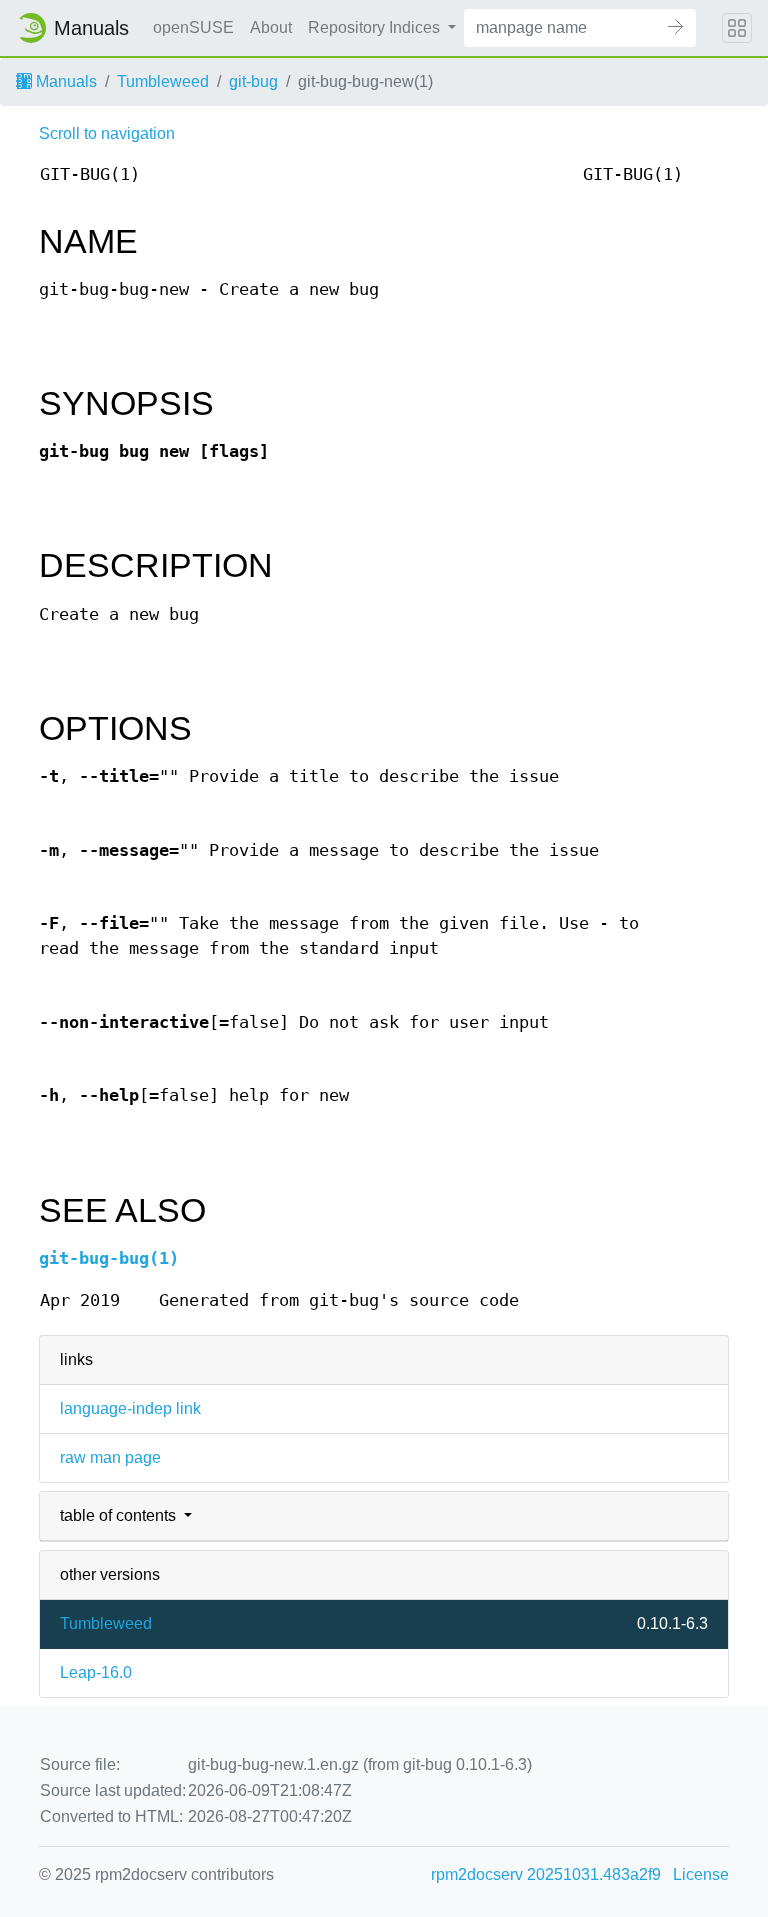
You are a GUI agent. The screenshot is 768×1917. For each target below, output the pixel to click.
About (271, 27)
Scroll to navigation (107, 133)
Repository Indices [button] (376, 27)
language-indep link (130, 1408)
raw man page (110, 1457)
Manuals (64, 81)
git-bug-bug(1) (109, 1258)
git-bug (253, 81)
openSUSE (193, 27)
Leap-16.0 (96, 1672)
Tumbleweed (163, 81)
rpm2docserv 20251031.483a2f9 (546, 1874)
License (701, 1874)
